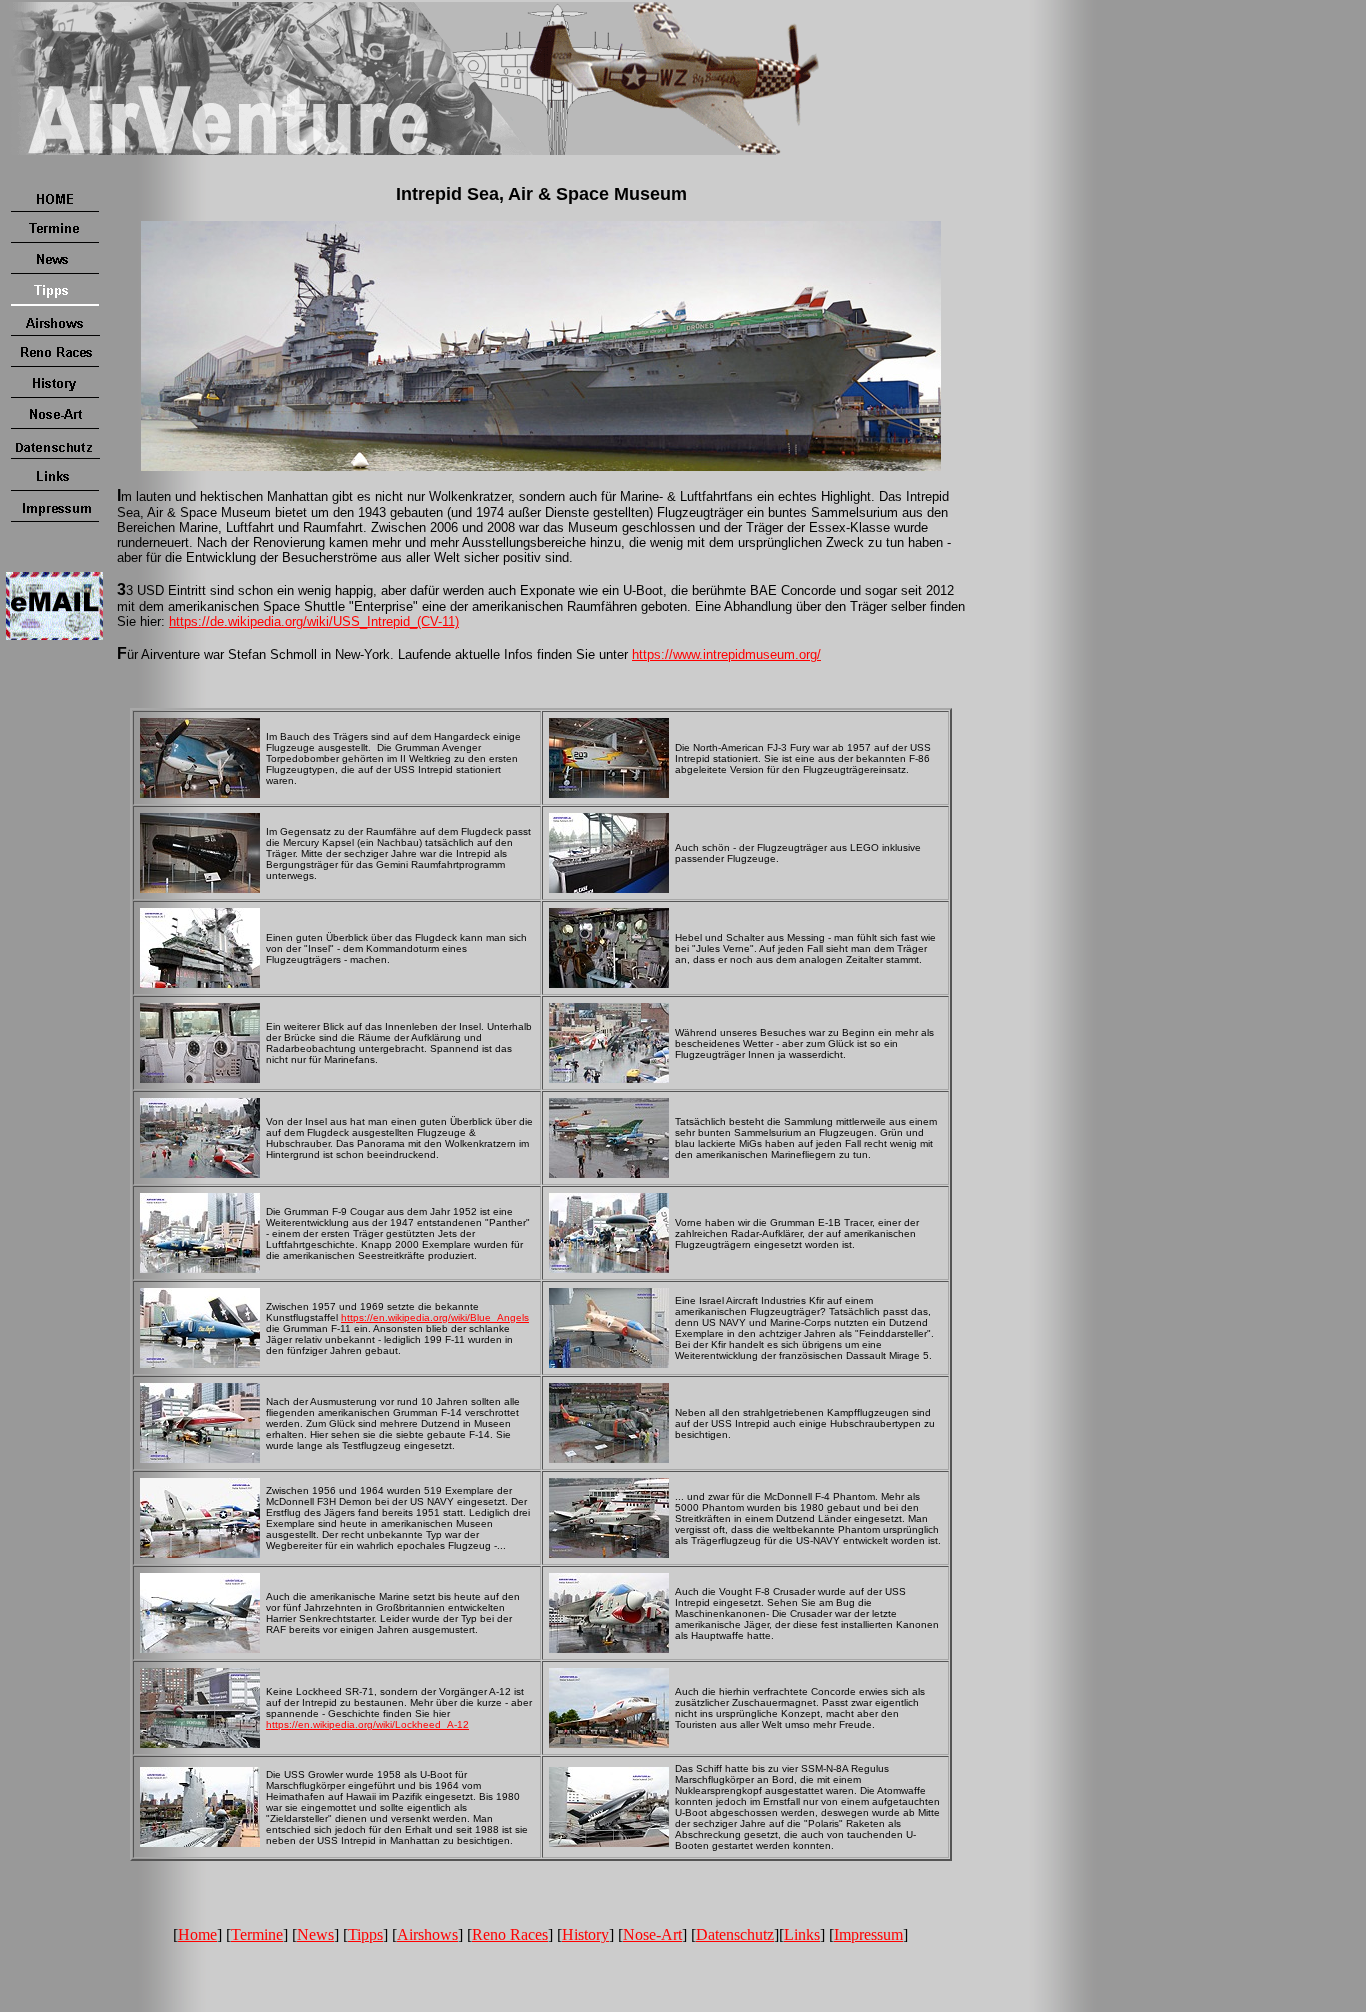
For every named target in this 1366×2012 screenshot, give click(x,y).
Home (197, 1934)
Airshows (427, 1934)
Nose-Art (652, 1934)
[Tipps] (54, 302)
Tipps (365, 1934)
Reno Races (510, 1934)
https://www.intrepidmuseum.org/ (726, 654)
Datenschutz (735, 1934)
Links (802, 1934)
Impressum (868, 1934)
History (585, 1934)
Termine (257, 1934)
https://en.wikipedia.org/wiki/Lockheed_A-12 (367, 1724)
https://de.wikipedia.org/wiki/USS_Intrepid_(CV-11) (314, 621)
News (315, 1934)
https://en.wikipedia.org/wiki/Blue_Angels (435, 1317)
